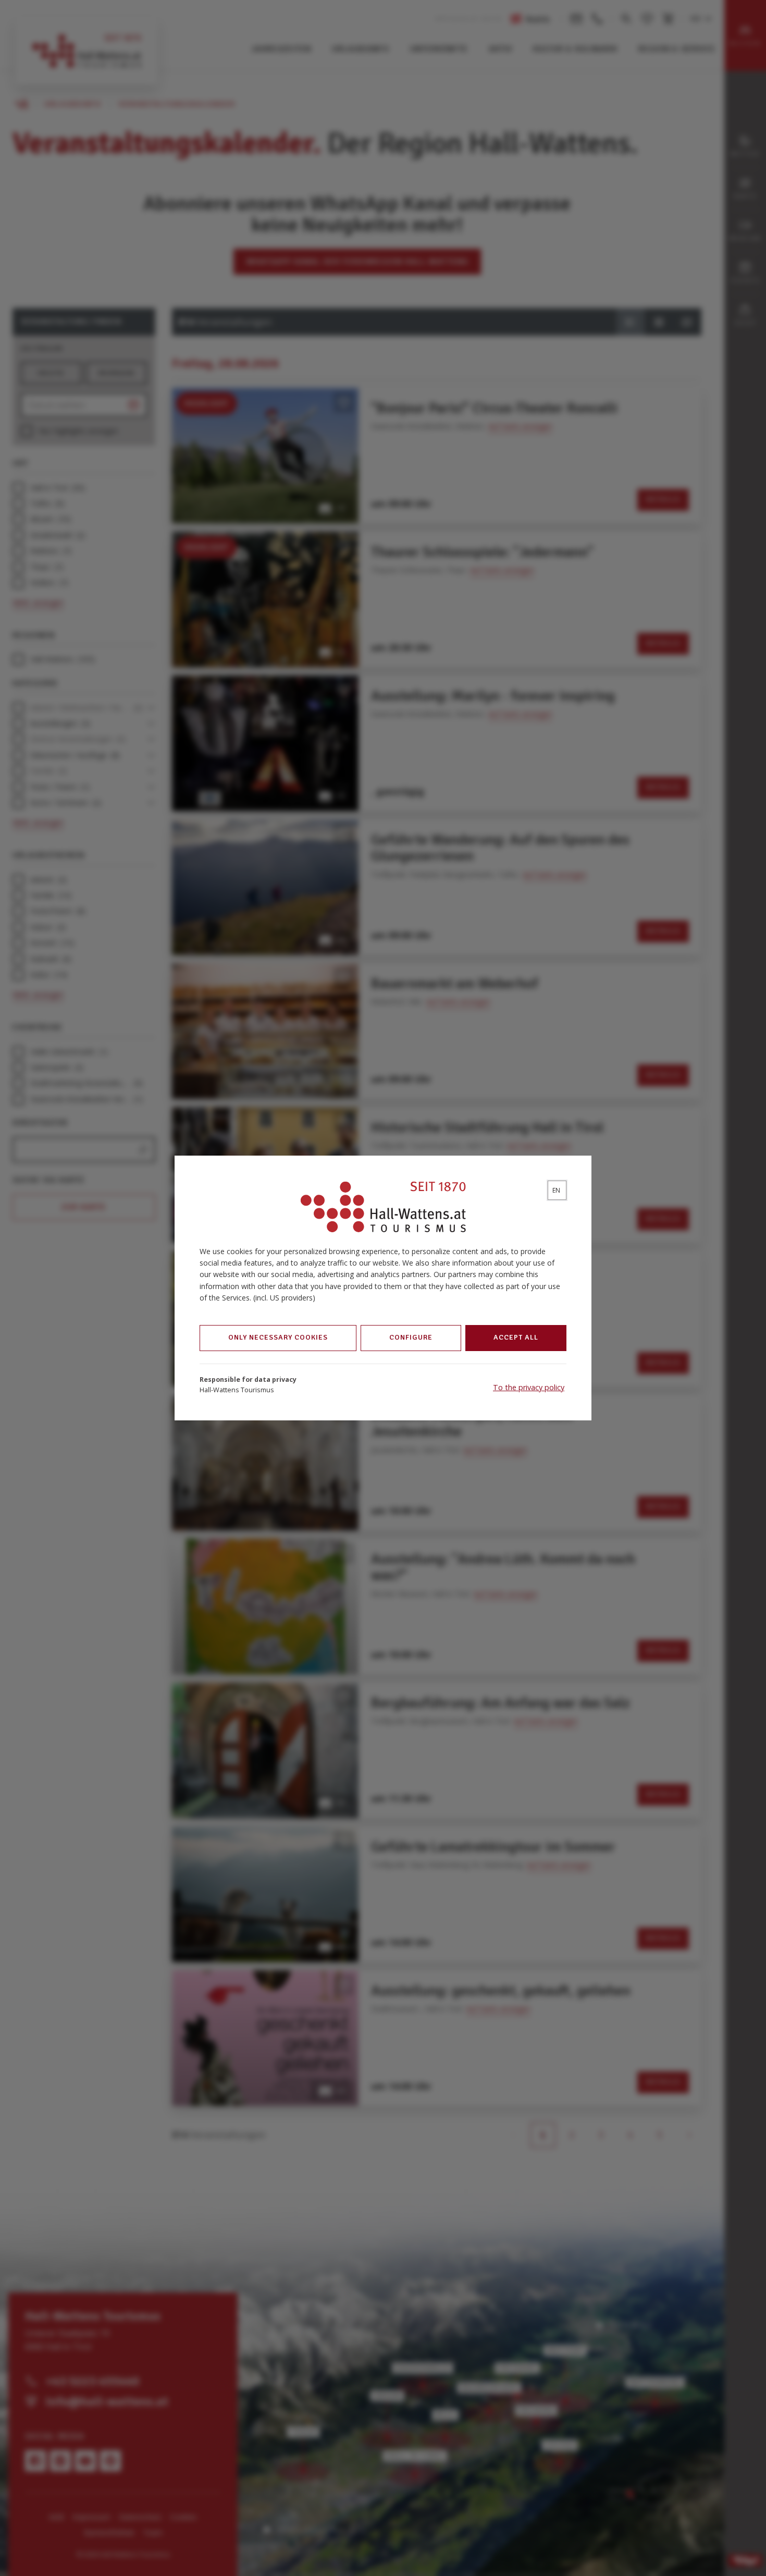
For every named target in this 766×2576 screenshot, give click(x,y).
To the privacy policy (529, 1387)
